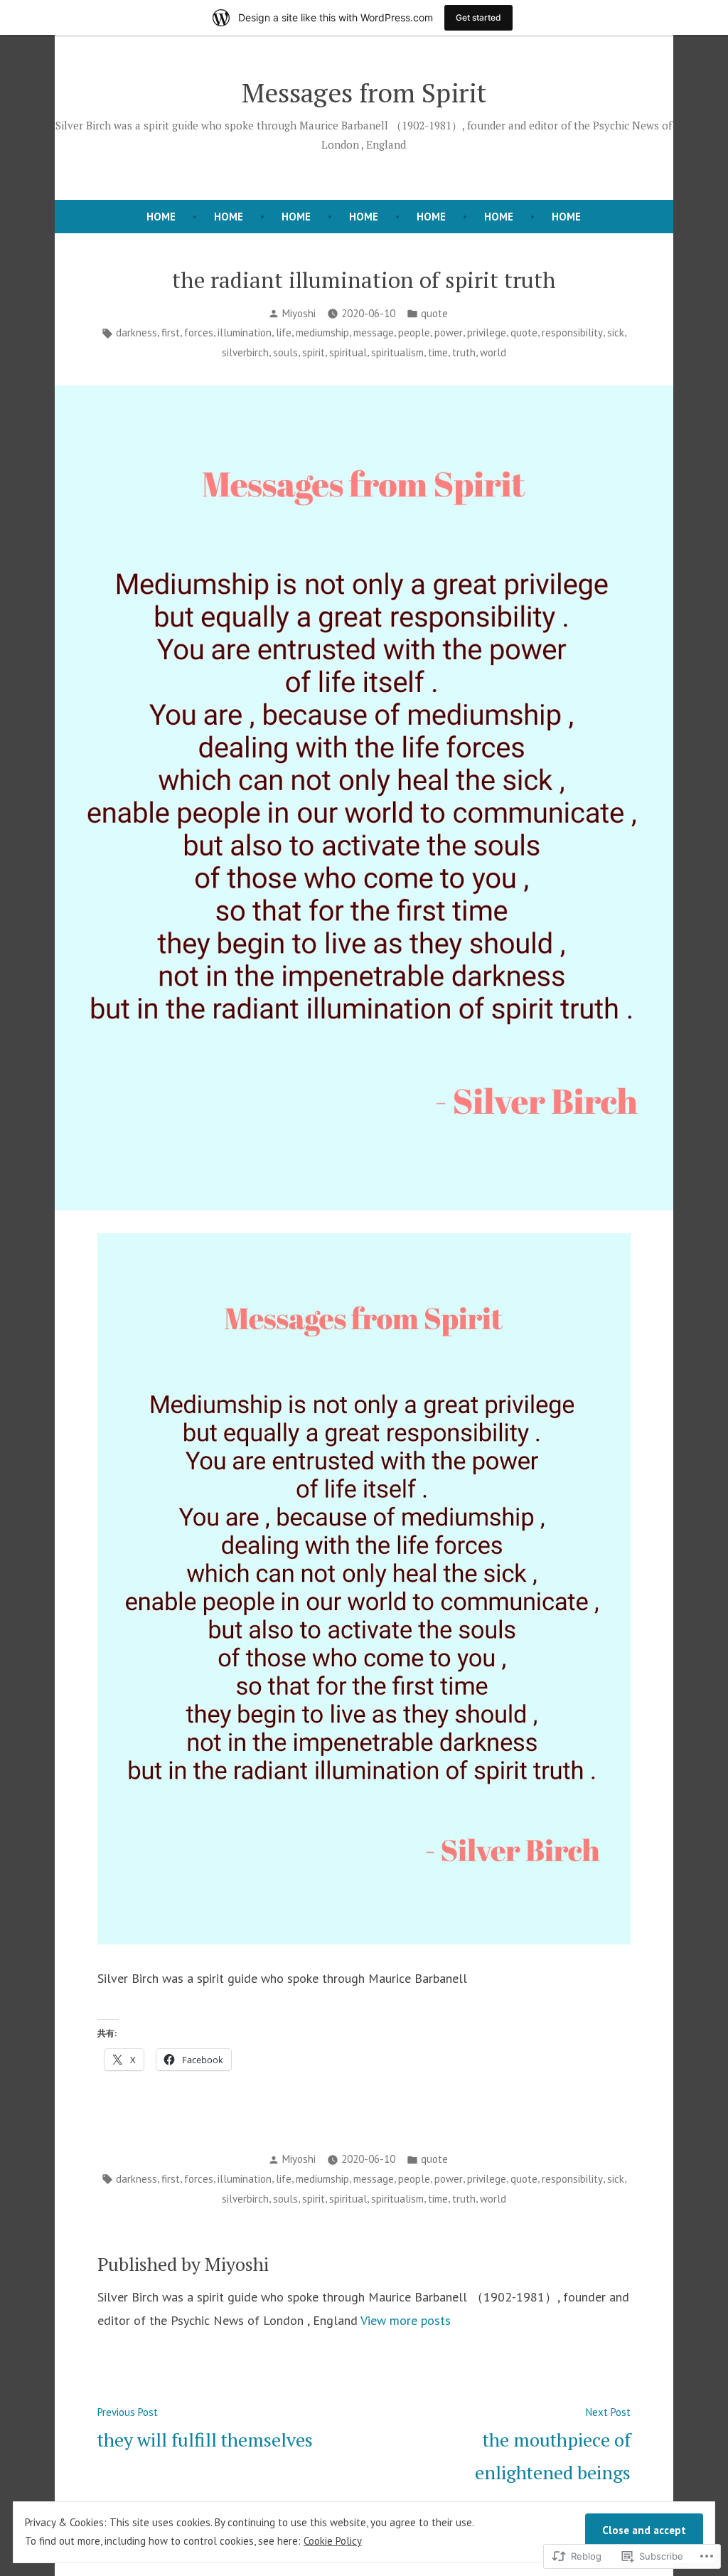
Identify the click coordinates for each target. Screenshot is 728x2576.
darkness (136, 332)
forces (199, 332)
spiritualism (397, 352)
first (171, 332)
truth (464, 352)
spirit (314, 352)
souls (285, 352)
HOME (161, 217)
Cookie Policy (333, 2541)
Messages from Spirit (364, 92)
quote (434, 313)
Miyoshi (299, 313)
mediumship (322, 332)
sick (616, 332)
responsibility (572, 332)
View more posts (406, 2320)
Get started (478, 17)
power (449, 332)
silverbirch (245, 352)
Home (229, 217)
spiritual (348, 352)
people (414, 332)
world (493, 352)
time (438, 352)
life (284, 332)
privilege (487, 332)
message (374, 332)
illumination (245, 332)
